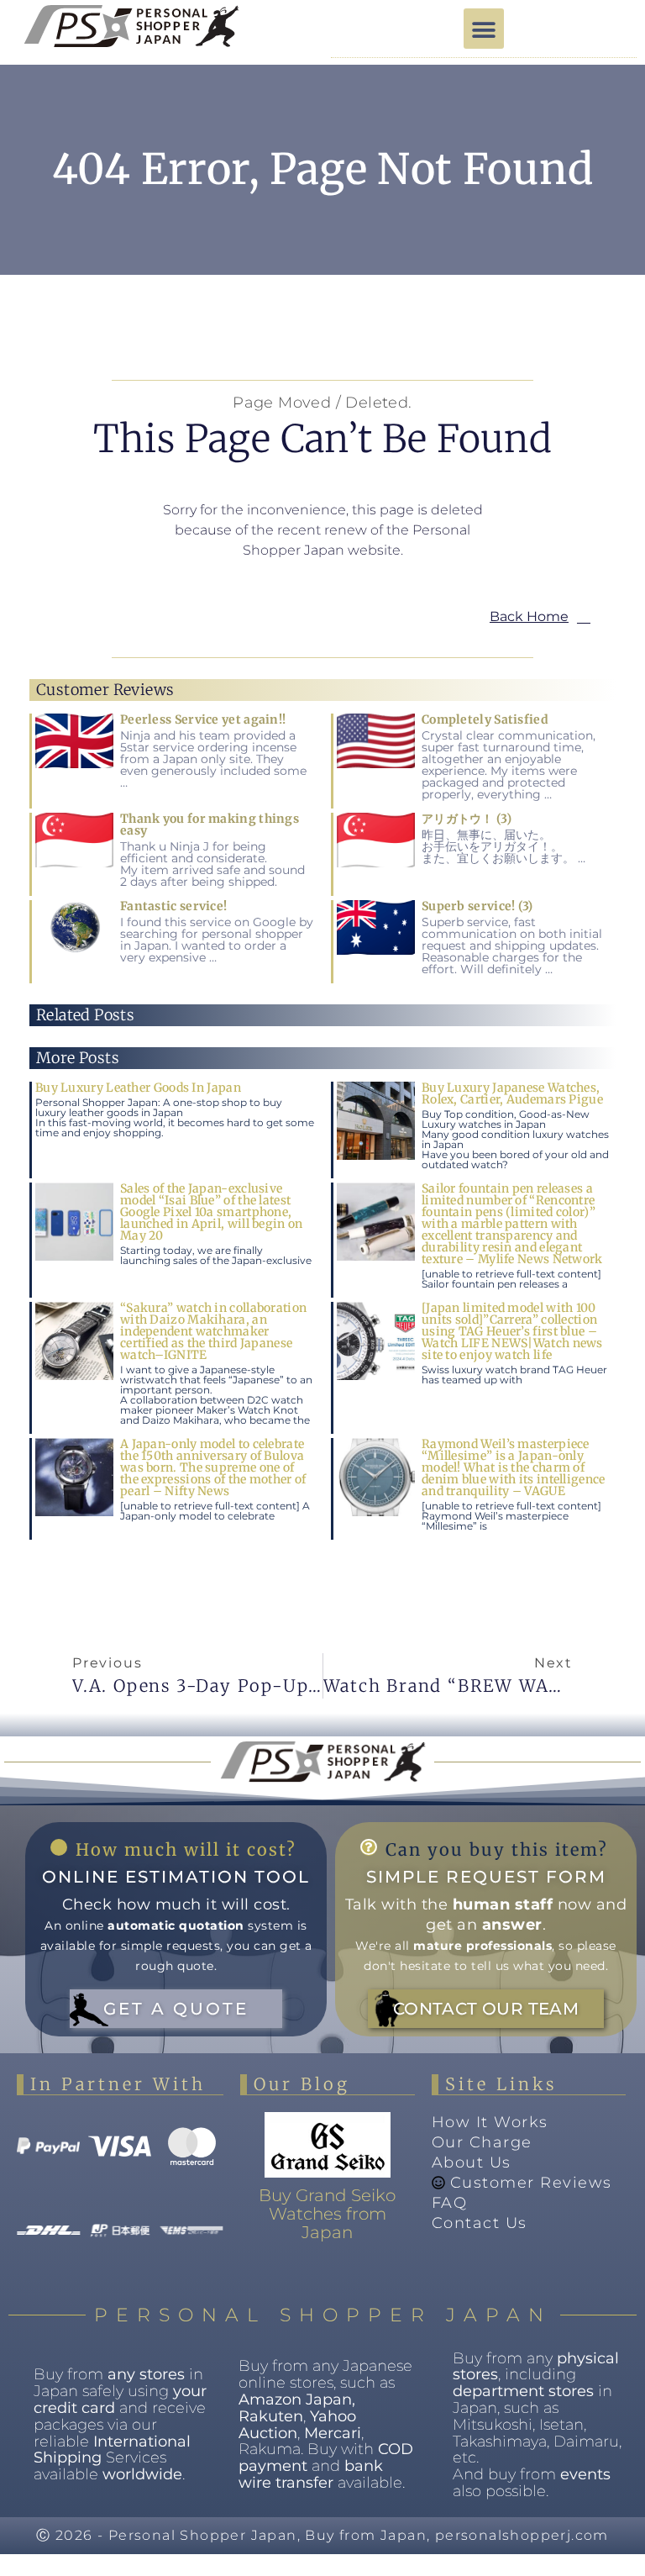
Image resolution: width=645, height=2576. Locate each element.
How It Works (490, 2122)
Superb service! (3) (477, 906)
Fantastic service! (173, 906)
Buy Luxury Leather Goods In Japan (138, 1088)
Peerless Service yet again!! (203, 719)
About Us (472, 2162)
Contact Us (480, 2223)
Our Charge (482, 2142)
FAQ (450, 2203)
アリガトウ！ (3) (467, 819)
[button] (484, 29)
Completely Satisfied (485, 719)
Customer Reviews (531, 2183)
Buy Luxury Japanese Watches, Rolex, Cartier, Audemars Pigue (512, 1093)
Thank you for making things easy (210, 824)
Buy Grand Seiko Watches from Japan (327, 2214)
